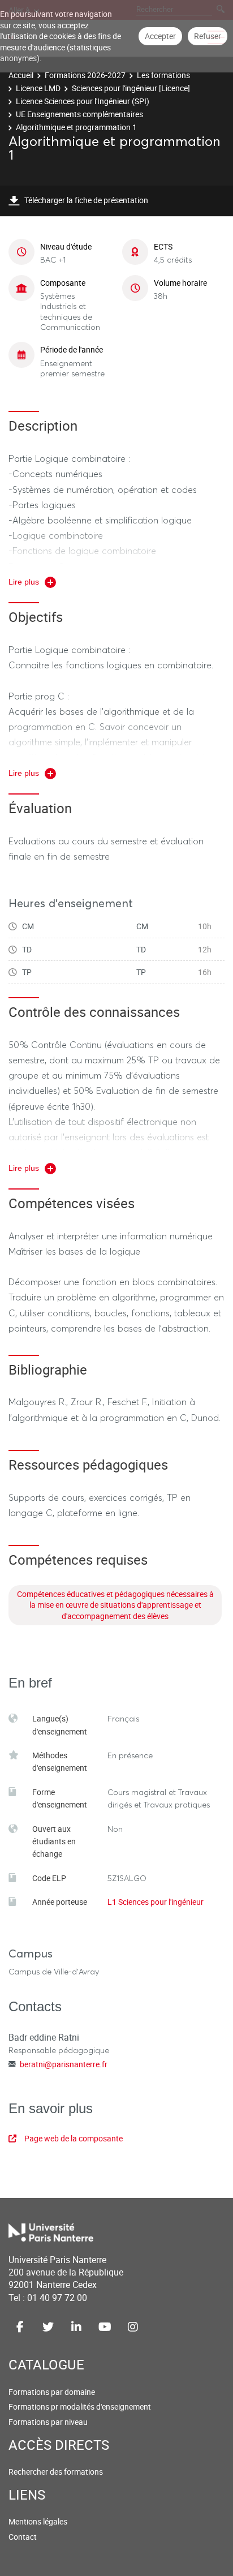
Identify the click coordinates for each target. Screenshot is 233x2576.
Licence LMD (38, 88)
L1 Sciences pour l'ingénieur (156, 1902)
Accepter (160, 36)
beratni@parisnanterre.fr (64, 2064)
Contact (23, 2537)
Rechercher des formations (56, 2472)
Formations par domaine (52, 2392)
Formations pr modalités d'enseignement (80, 2407)
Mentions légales (38, 2521)
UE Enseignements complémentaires (79, 114)
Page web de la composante (74, 2138)
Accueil (21, 75)
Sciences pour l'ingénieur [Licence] (131, 88)
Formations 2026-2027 (85, 75)
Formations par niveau (48, 2422)
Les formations (163, 75)
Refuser (208, 36)
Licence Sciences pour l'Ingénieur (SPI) (83, 101)
